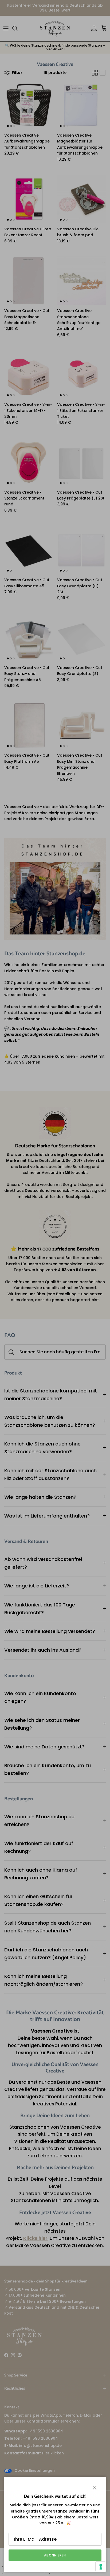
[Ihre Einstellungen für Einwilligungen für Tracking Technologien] (101, 2567)
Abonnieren (55, 2555)
